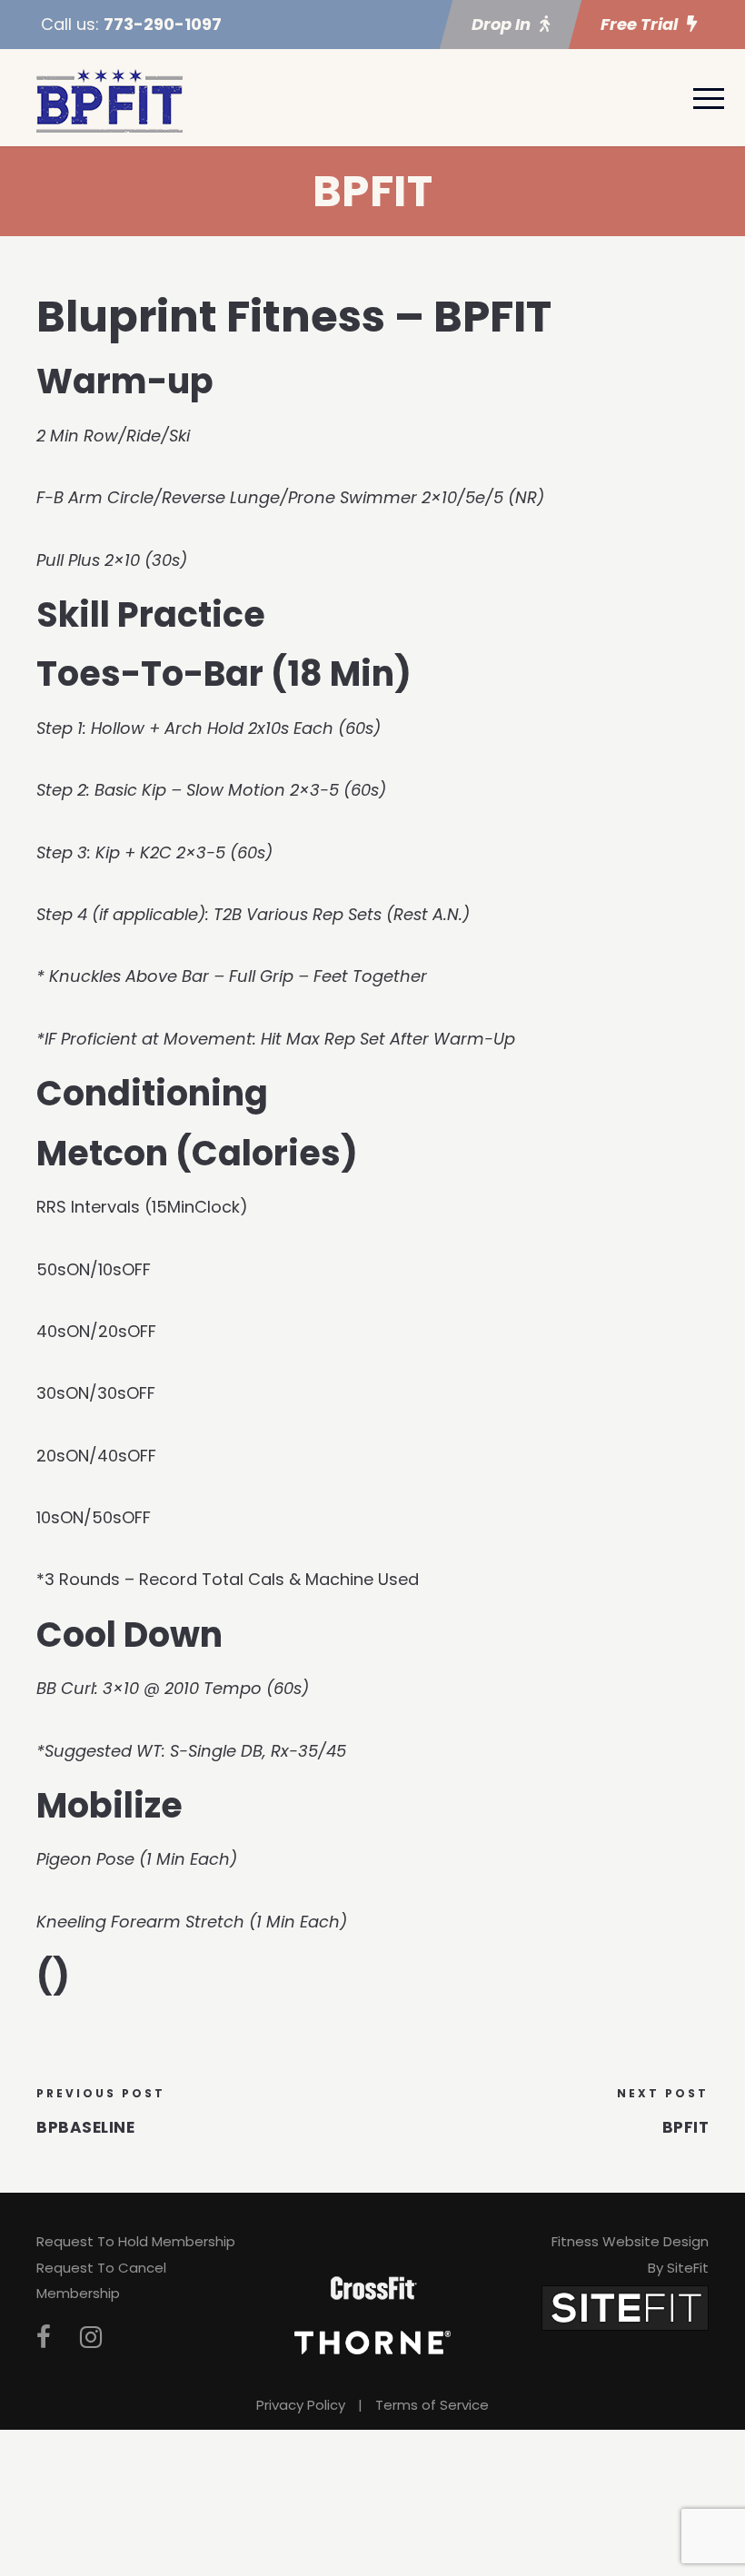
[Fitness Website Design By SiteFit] (625, 2308)
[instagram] (91, 2338)
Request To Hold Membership (136, 2241)
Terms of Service (432, 2405)
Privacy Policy (301, 2405)
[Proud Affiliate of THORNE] (372, 2342)
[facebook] (44, 2338)
